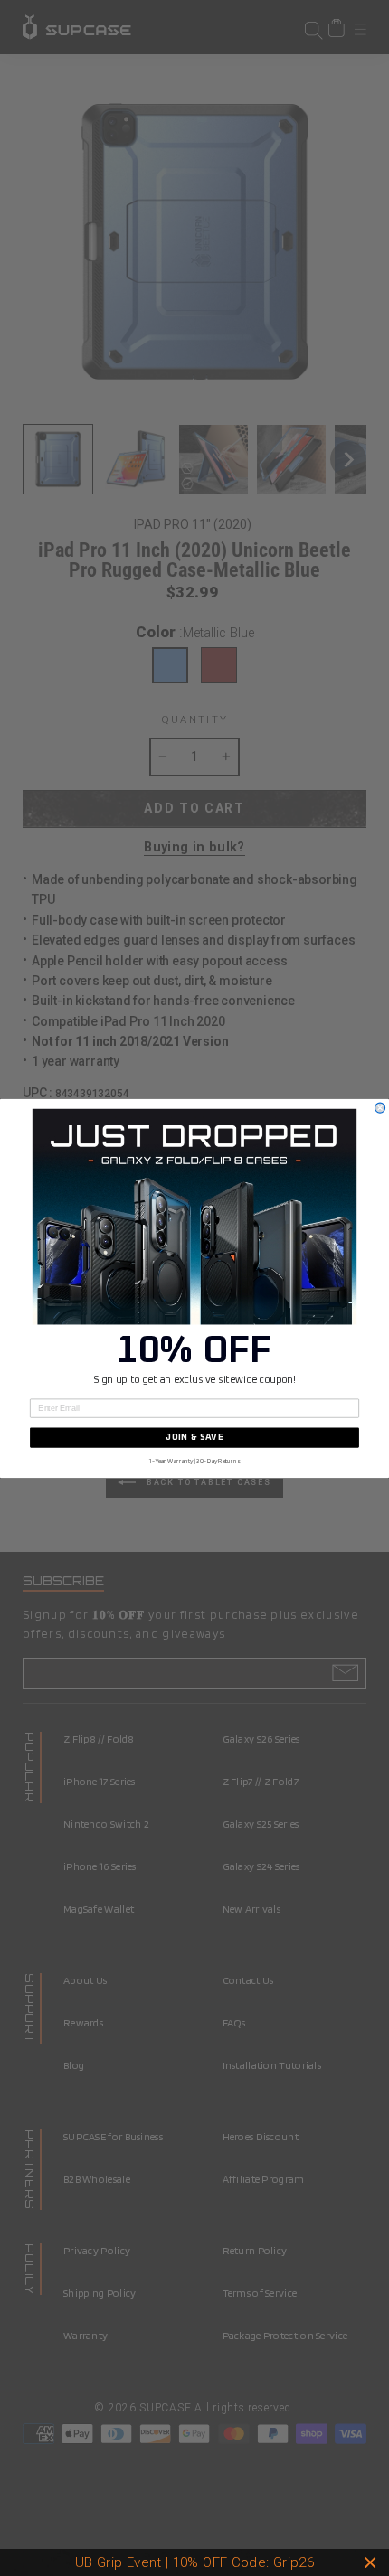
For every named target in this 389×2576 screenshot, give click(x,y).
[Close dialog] (380, 1108)
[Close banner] (370, 2563)
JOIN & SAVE (194, 1437)
